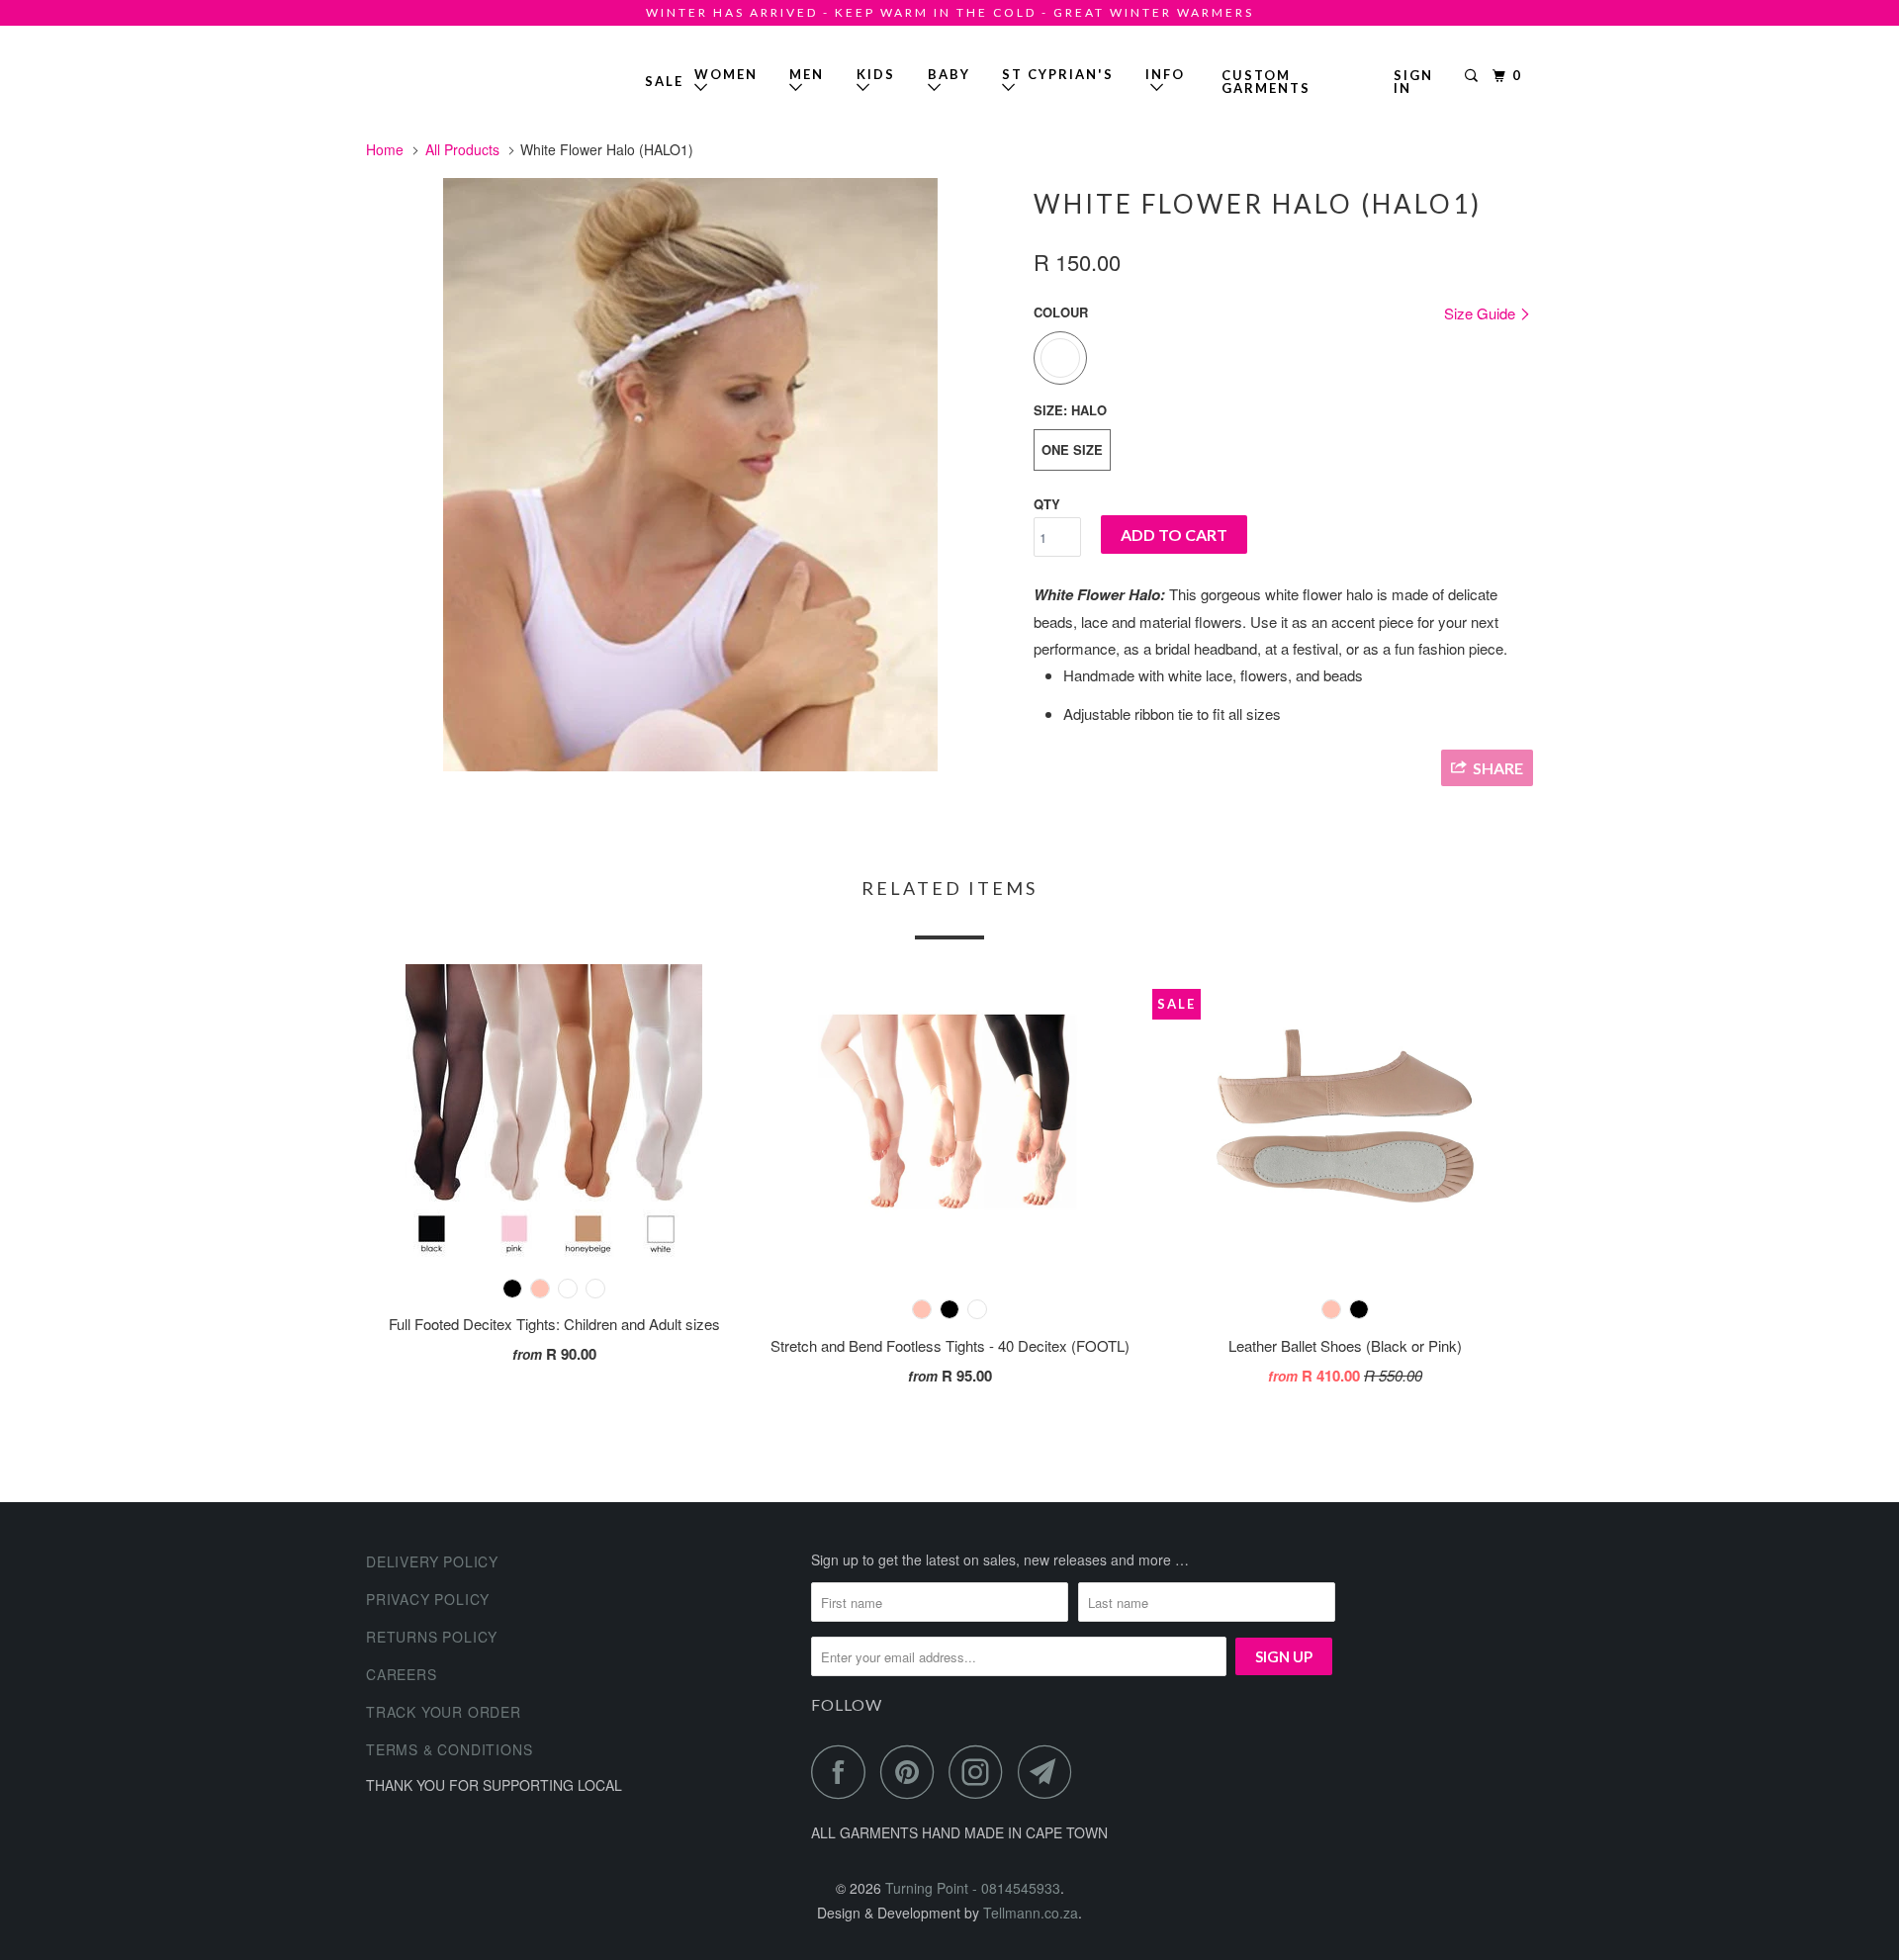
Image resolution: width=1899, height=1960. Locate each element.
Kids (876, 74)
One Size (1072, 449)
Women (726, 74)
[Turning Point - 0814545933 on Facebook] (844, 1772)
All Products (462, 149)
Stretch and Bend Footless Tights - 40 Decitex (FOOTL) (950, 1345)
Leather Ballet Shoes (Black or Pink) (1345, 1345)
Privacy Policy (428, 1599)
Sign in (1413, 82)
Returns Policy (432, 1637)
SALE (664, 81)
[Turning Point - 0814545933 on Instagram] (981, 1772)
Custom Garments (1266, 82)
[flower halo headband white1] (690, 475)
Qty (1047, 504)
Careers (402, 1674)
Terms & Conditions (449, 1749)
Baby (949, 74)
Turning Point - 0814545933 (423, 74)
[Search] (1474, 76)
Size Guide (1482, 313)
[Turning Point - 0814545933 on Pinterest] (912, 1772)
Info (1165, 81)
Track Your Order (444, 1712)
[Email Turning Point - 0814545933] (1050, 1772)
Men (807, 74)
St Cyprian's (1058, 74)
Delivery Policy (432, 1561)
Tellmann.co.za (1031, 1913)
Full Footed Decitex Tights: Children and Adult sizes (554, 1324)
